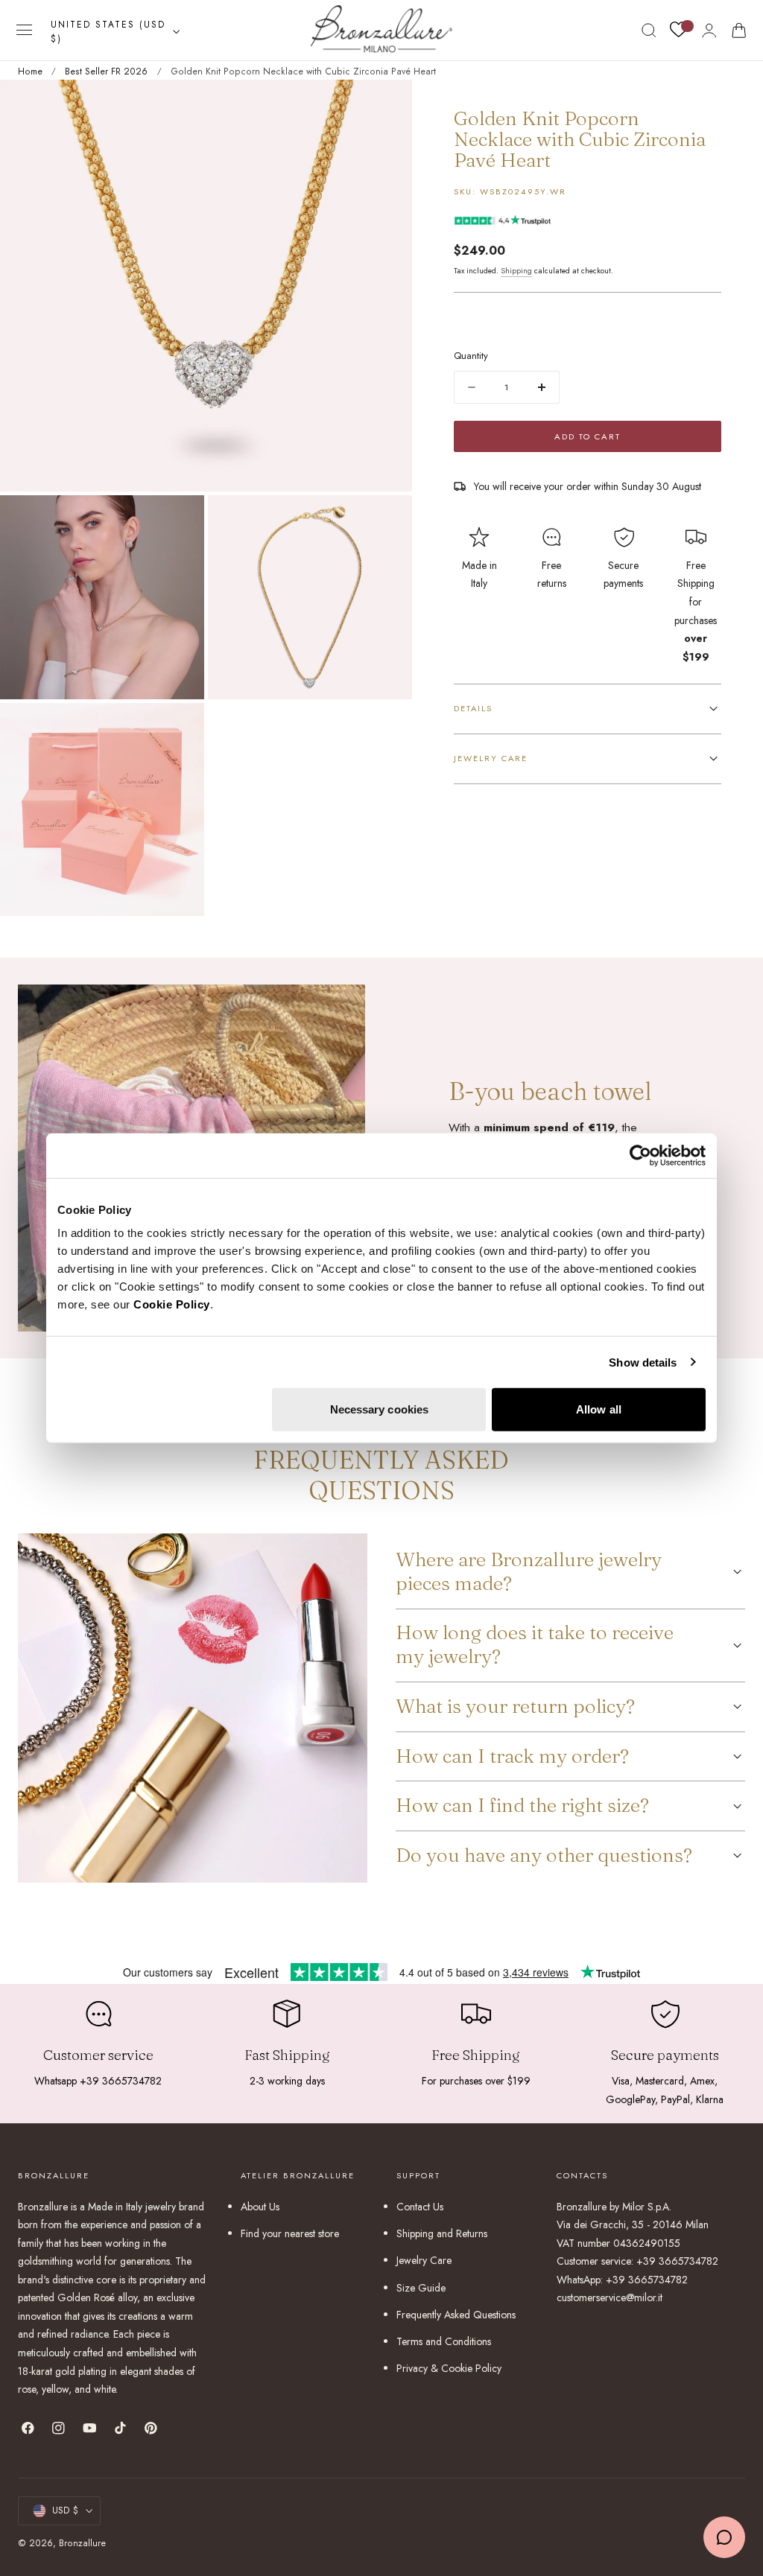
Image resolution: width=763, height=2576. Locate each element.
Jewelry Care (424, 2260)
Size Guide (421, 2287)
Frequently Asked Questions (456, 2315)
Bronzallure (82, 2543)
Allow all (599, 1409)
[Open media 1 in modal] (386, 106)
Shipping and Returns (442, 2233)
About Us (260, 2207)
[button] (25, 31)
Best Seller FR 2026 (106, 71)
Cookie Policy (172, 1304)
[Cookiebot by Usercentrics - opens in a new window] (640, 1155)
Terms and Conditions (444, 2341)
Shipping (516, 271)
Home (30, 71)
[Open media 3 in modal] (386, 521)
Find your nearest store (290, 2233)
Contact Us (420, 2207)
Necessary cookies (380, 1409)
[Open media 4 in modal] (178, 729)
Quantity (471, 356)
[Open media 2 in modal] (178, 521)
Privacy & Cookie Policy (449, 2368)
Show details (643, 1362)
